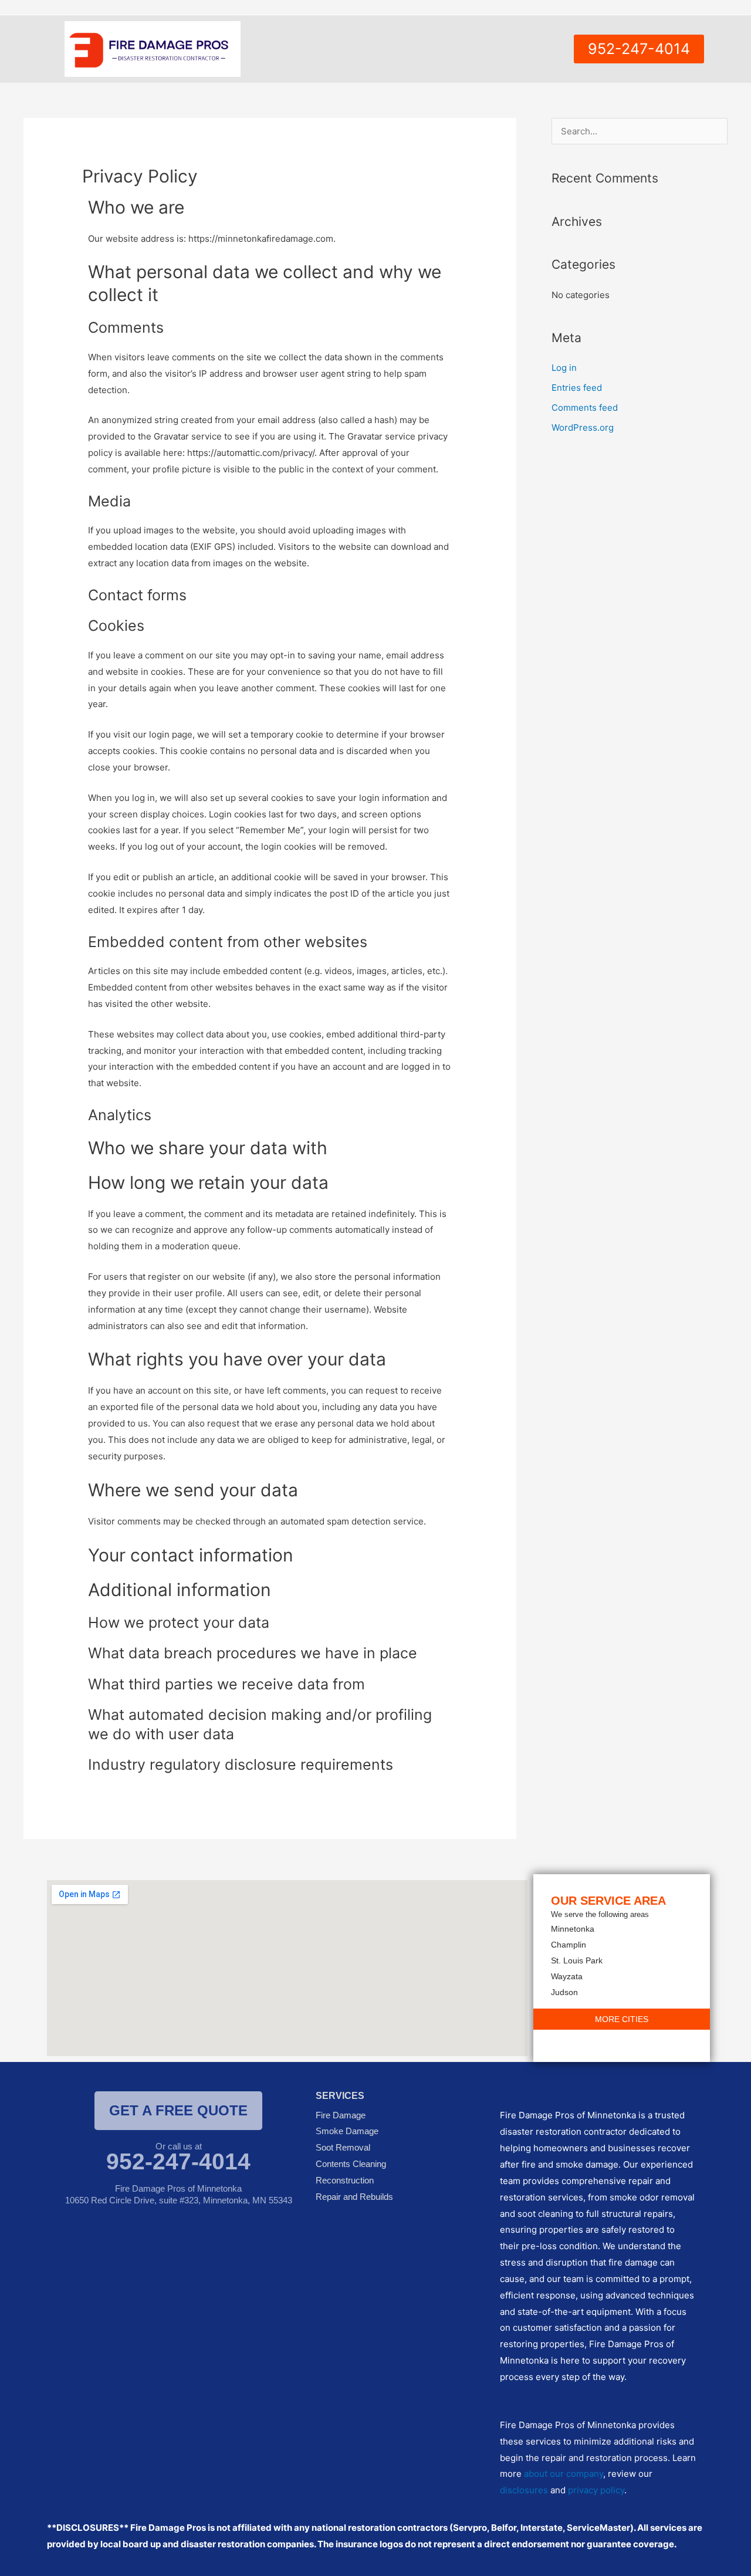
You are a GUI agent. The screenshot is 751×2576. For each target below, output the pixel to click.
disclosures (524, 2490)
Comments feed (585, 408)
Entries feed (577, 388)
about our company (564, 2474)
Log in (564, 368)
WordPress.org (583, 427)
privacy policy (596, 2490)
